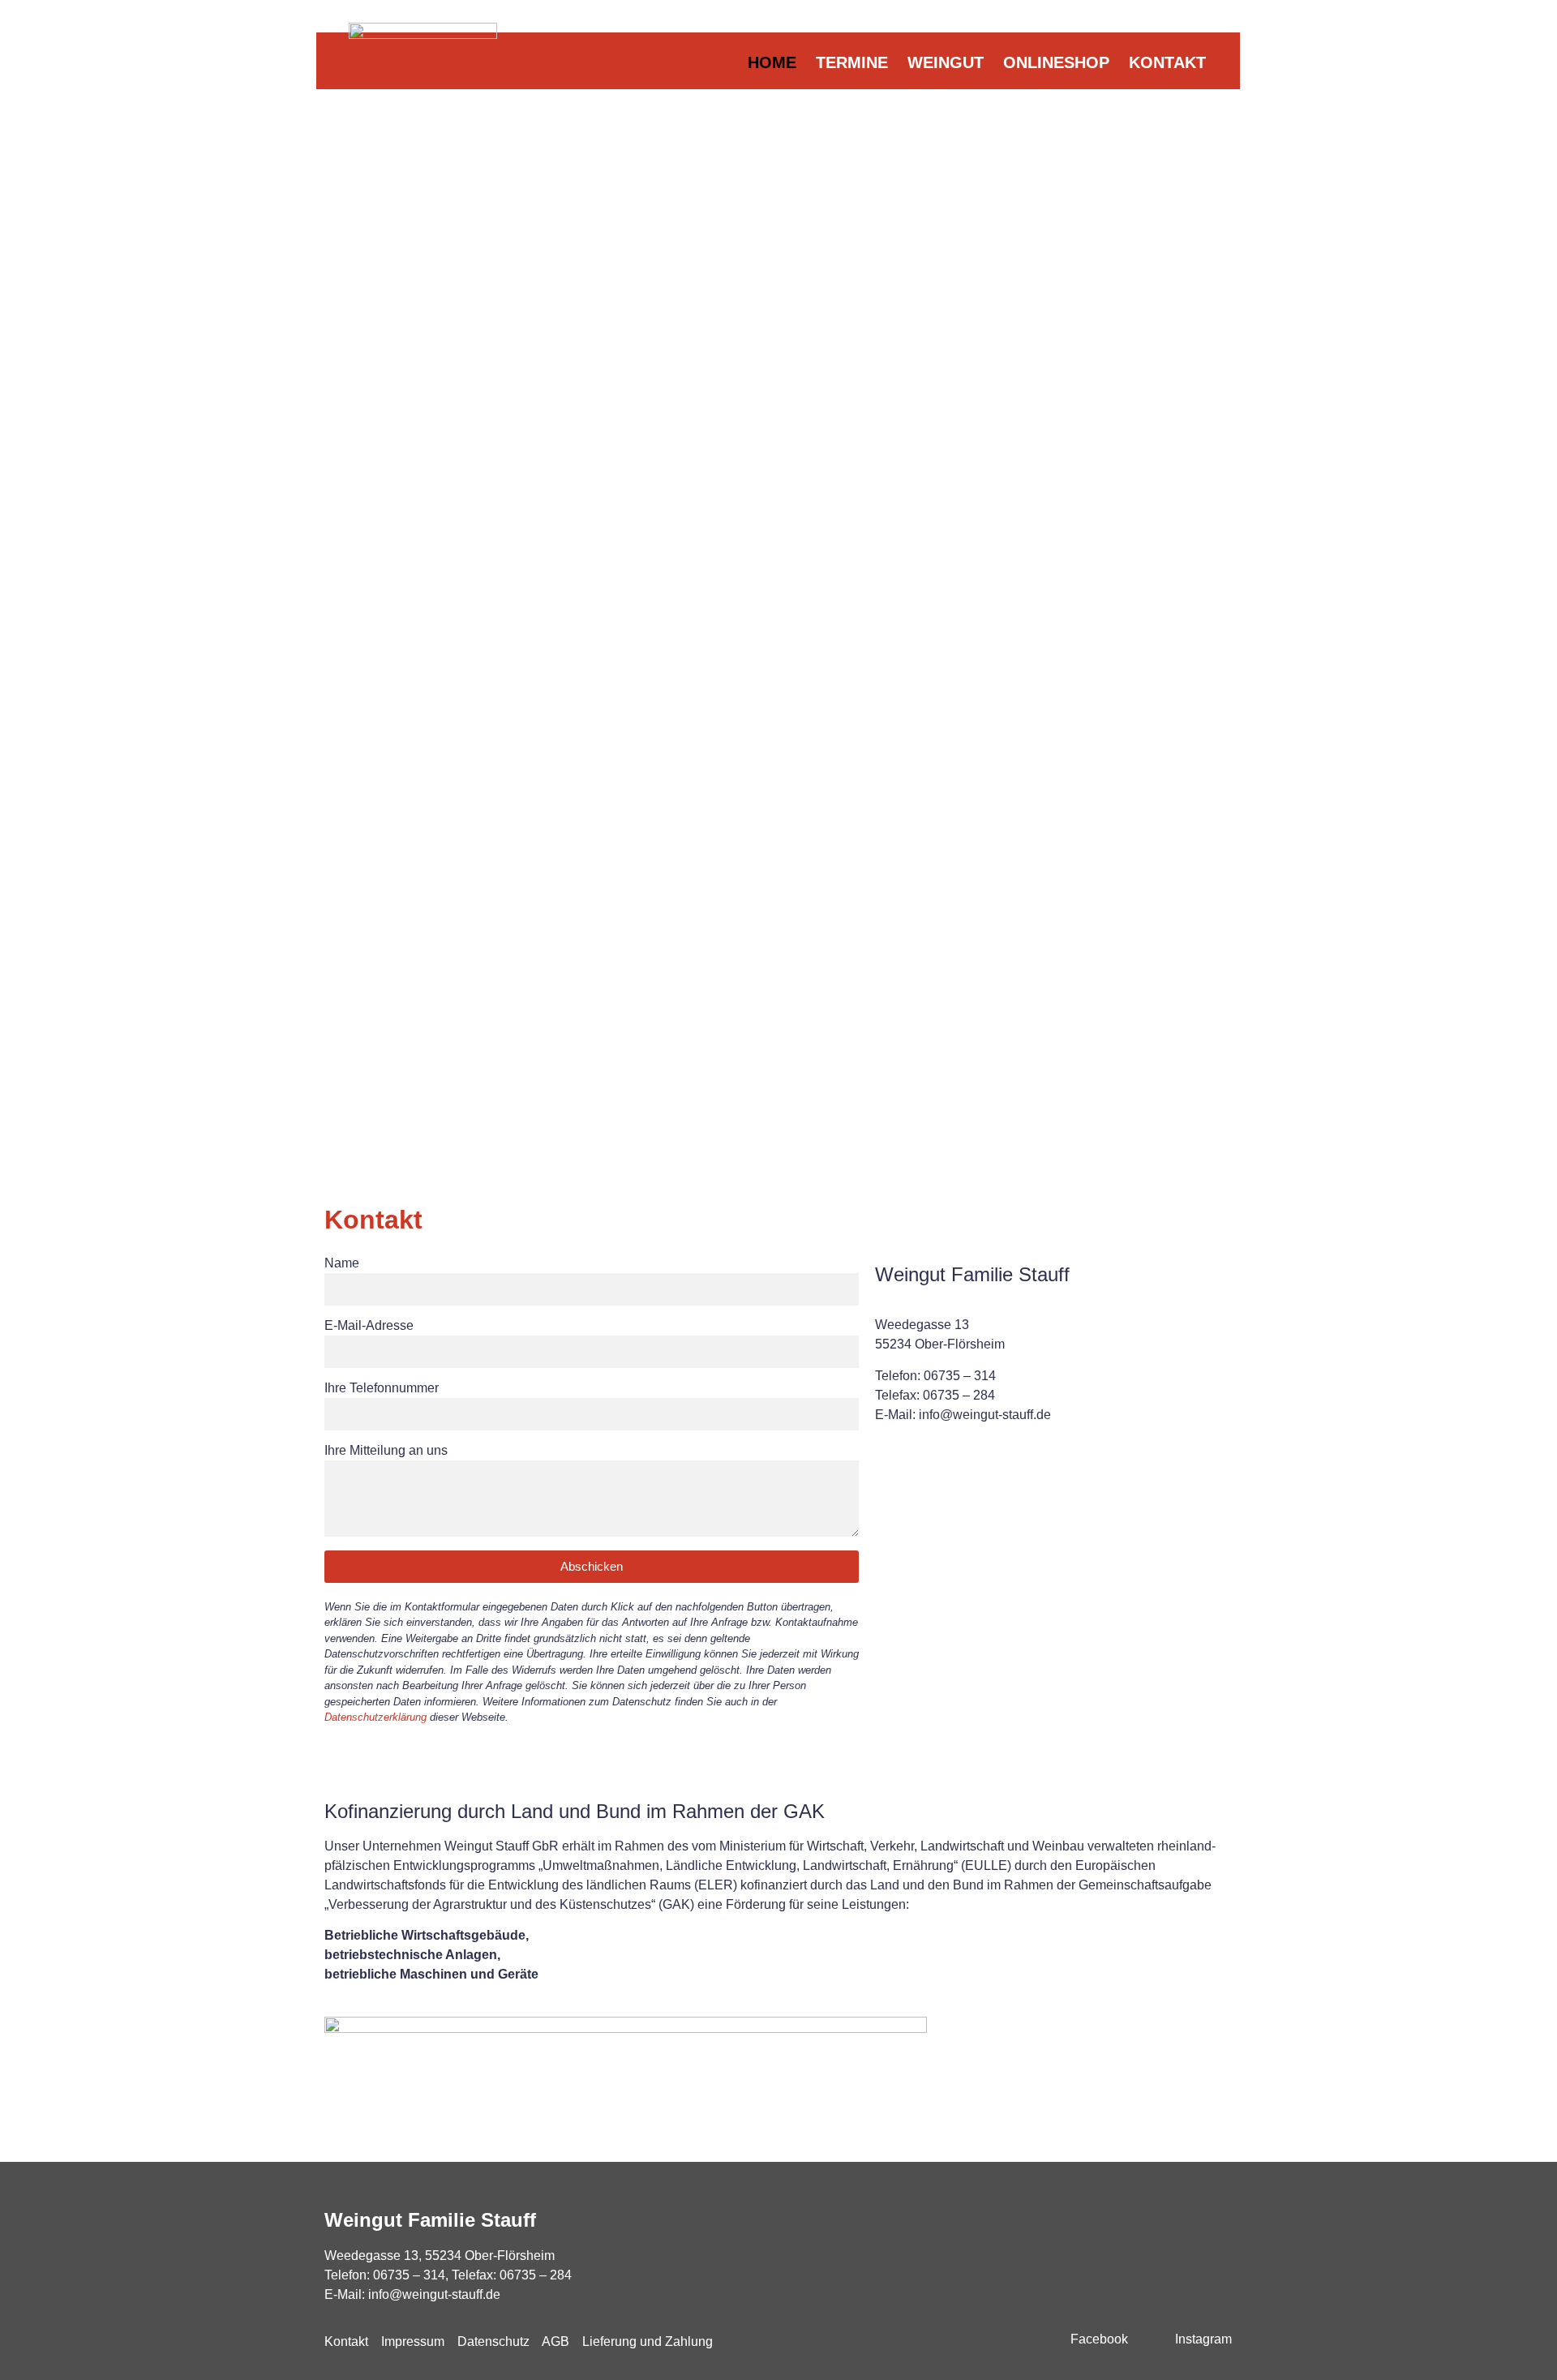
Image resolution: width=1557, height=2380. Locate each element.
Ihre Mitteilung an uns (386, 1451)
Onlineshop (1056, 62)
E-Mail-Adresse (369, 1326)
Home (772, 62)
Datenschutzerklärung (375, 1717)
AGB (555, 2341)
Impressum (413, 2341)
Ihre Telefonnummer (382, 1388)
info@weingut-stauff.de (434, 2294)
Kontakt (1167, 62)
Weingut (946, 62)
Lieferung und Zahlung (648, 2341)
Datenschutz (493, 2341)
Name (342, 1263)
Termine (852, 62)
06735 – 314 (409, 2275)
